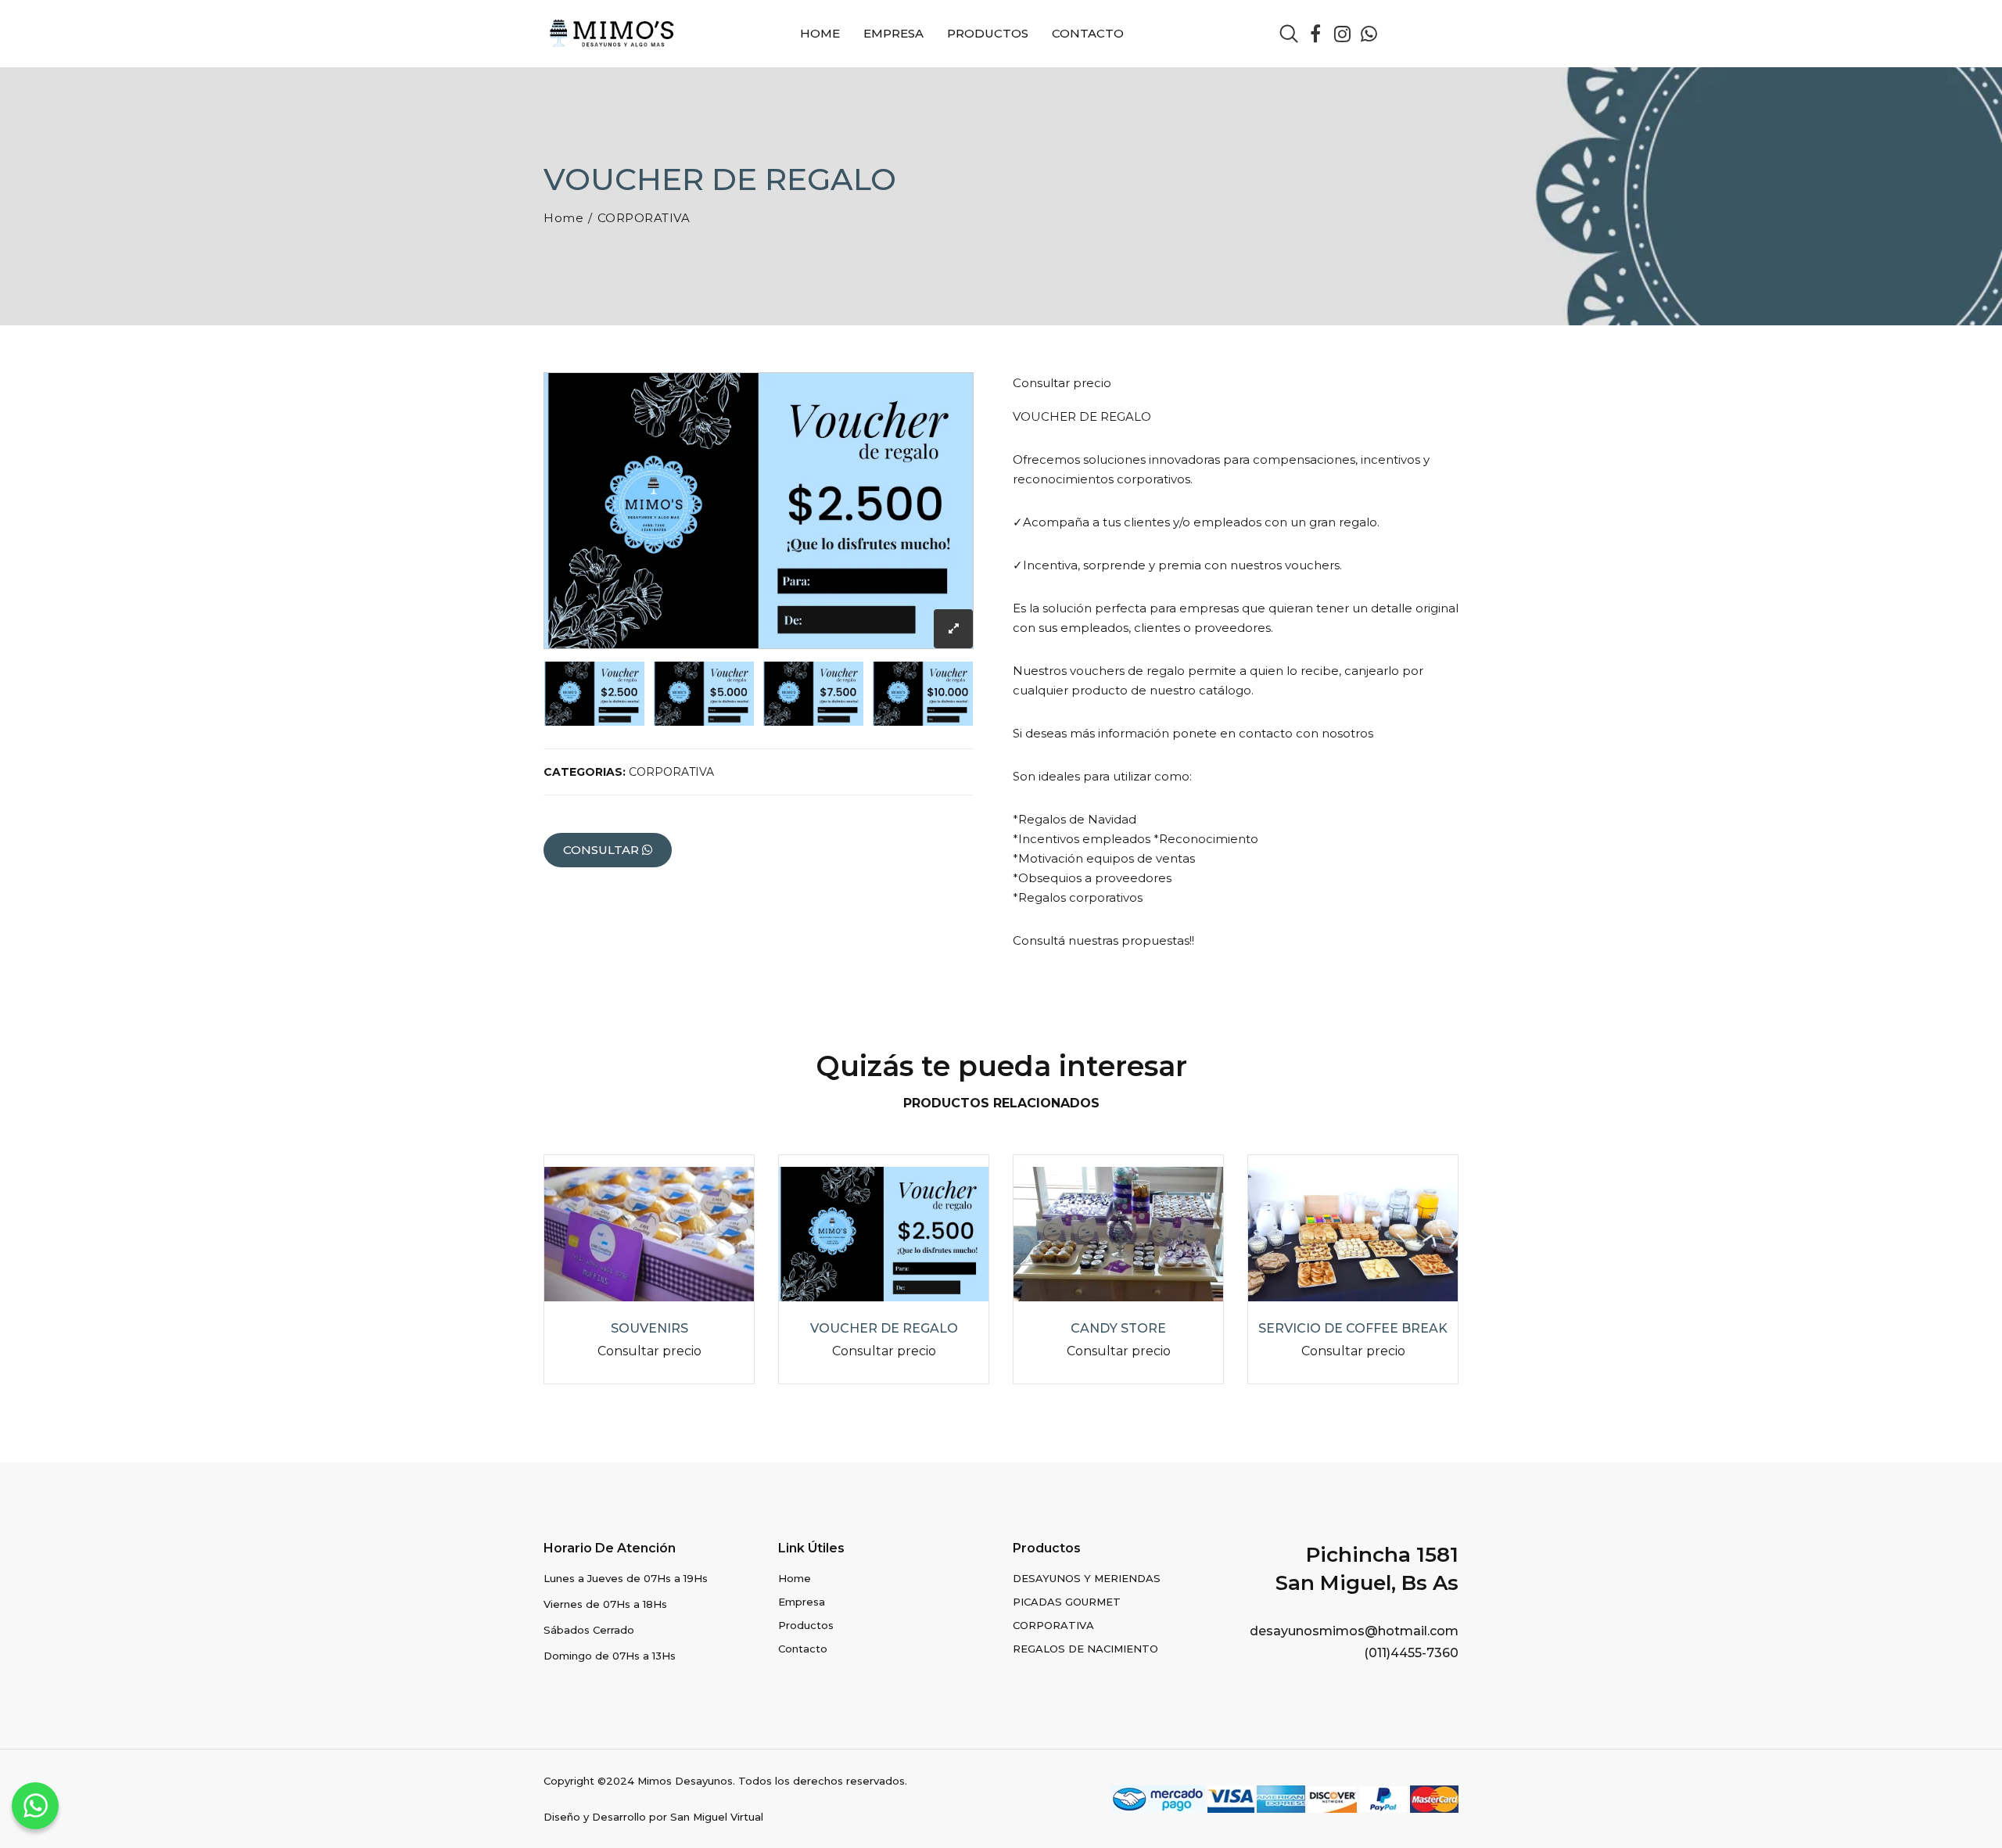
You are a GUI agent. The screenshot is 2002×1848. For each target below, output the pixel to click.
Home (820, 33)
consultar (603, 850)
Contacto (1088, 33)
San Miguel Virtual (717, 1817)
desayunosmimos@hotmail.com (1354, 1631)
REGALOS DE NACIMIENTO (1085, 1649)
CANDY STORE (1118, 1328)
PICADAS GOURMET (1067, 1602)
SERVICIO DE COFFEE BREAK (1353, 1328)
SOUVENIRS (649, 1328)
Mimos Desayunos (685, 1781)
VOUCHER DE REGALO (884, 1328)
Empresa (893, 33)
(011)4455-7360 (1411, 1653)
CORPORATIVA (644, 218)
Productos (988, 33)
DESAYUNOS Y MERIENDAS (1087, 1578)
